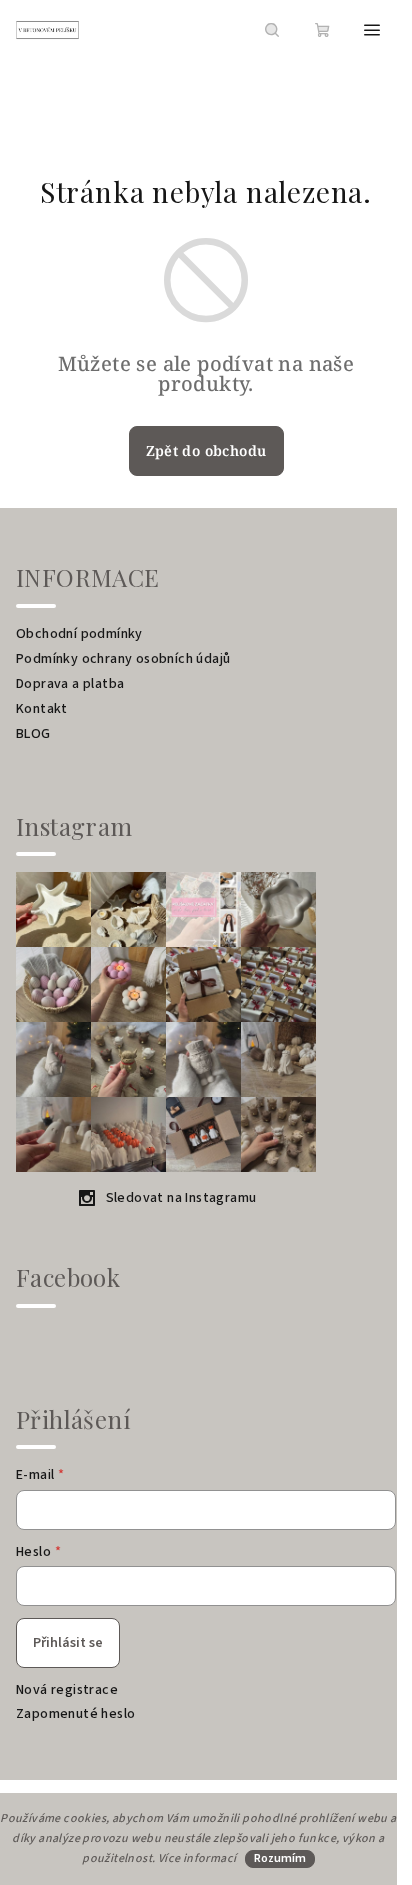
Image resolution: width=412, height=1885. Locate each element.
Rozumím (280, 1858)
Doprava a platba (70, 684)
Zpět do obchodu (206, 450)
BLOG (33, 734)
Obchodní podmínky (79, 634)
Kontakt (42, 709)
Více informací (197, 1858)
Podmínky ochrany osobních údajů (123, 659)
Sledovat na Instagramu (181, 1198)
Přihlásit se (68, 1643)
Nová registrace (67, 1690)
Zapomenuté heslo (75, 1714)
